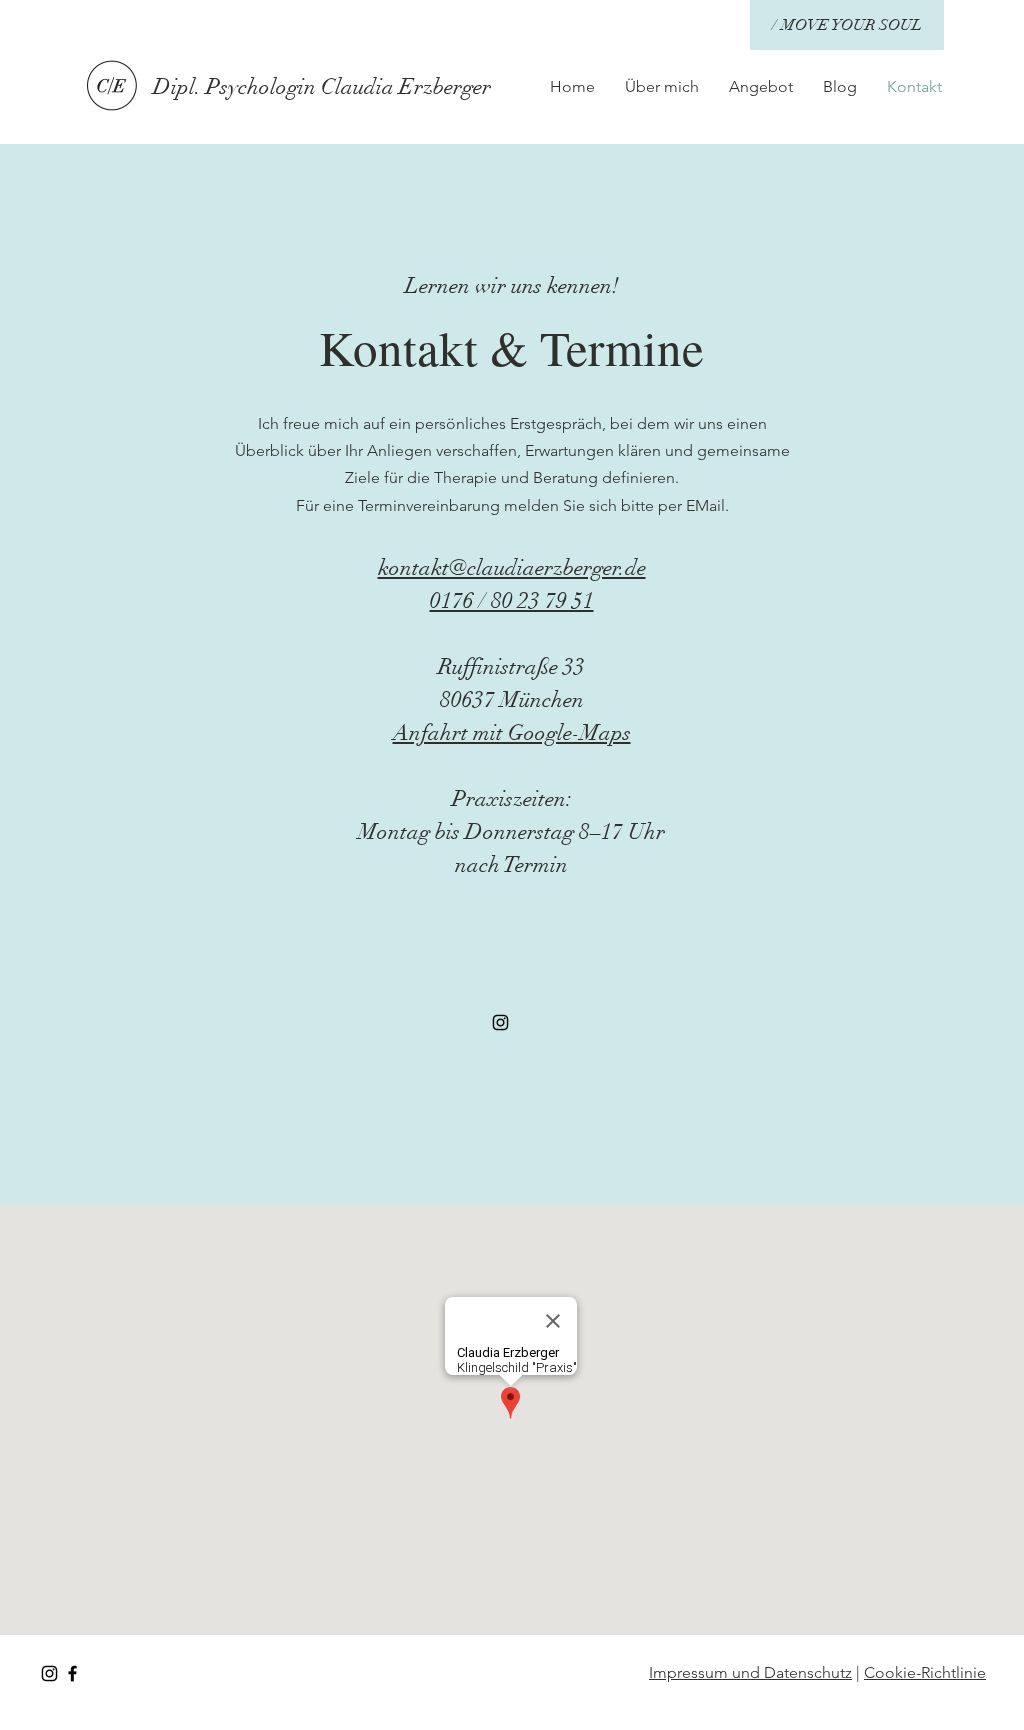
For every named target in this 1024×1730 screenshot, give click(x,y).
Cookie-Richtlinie (925, 1672)
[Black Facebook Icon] (72, 1673)
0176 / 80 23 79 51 (512, 600)
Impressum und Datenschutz (750, 1672)
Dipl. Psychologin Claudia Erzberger (322, 86)
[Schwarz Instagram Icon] (500, 1022)
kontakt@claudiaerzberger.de (512, 567)
